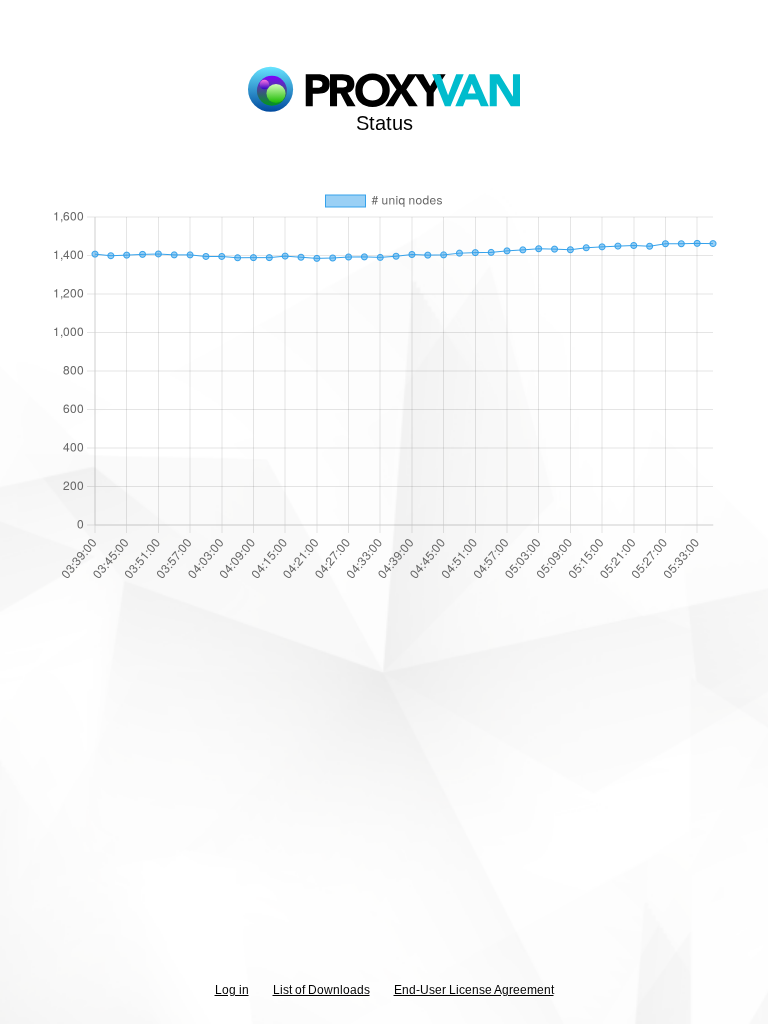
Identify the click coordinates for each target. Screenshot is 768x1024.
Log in (232, 990)
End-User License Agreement (474, 990)
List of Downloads (321, 990)
